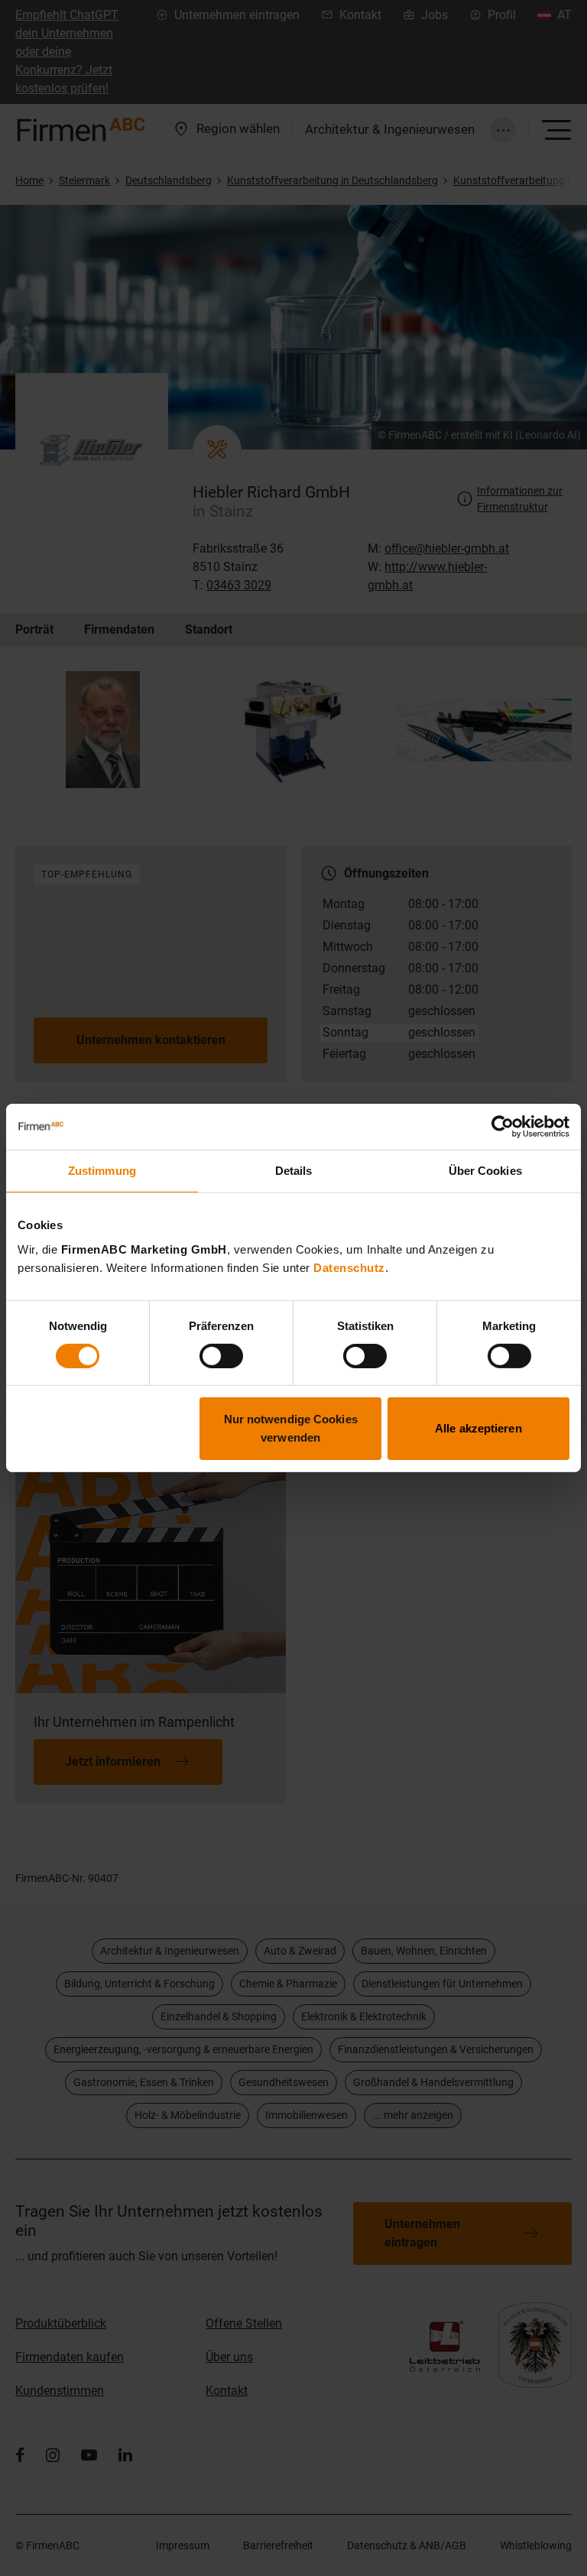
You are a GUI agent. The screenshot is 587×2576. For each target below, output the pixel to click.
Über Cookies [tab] (485, 1171)
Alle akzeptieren (478, 1428)
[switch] (221, 1356)
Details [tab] (294, 1171)
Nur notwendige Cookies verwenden (291, 1428)
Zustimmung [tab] (102, 1171)
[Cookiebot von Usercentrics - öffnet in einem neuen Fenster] (503, 1127)
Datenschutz (349, 1267)
